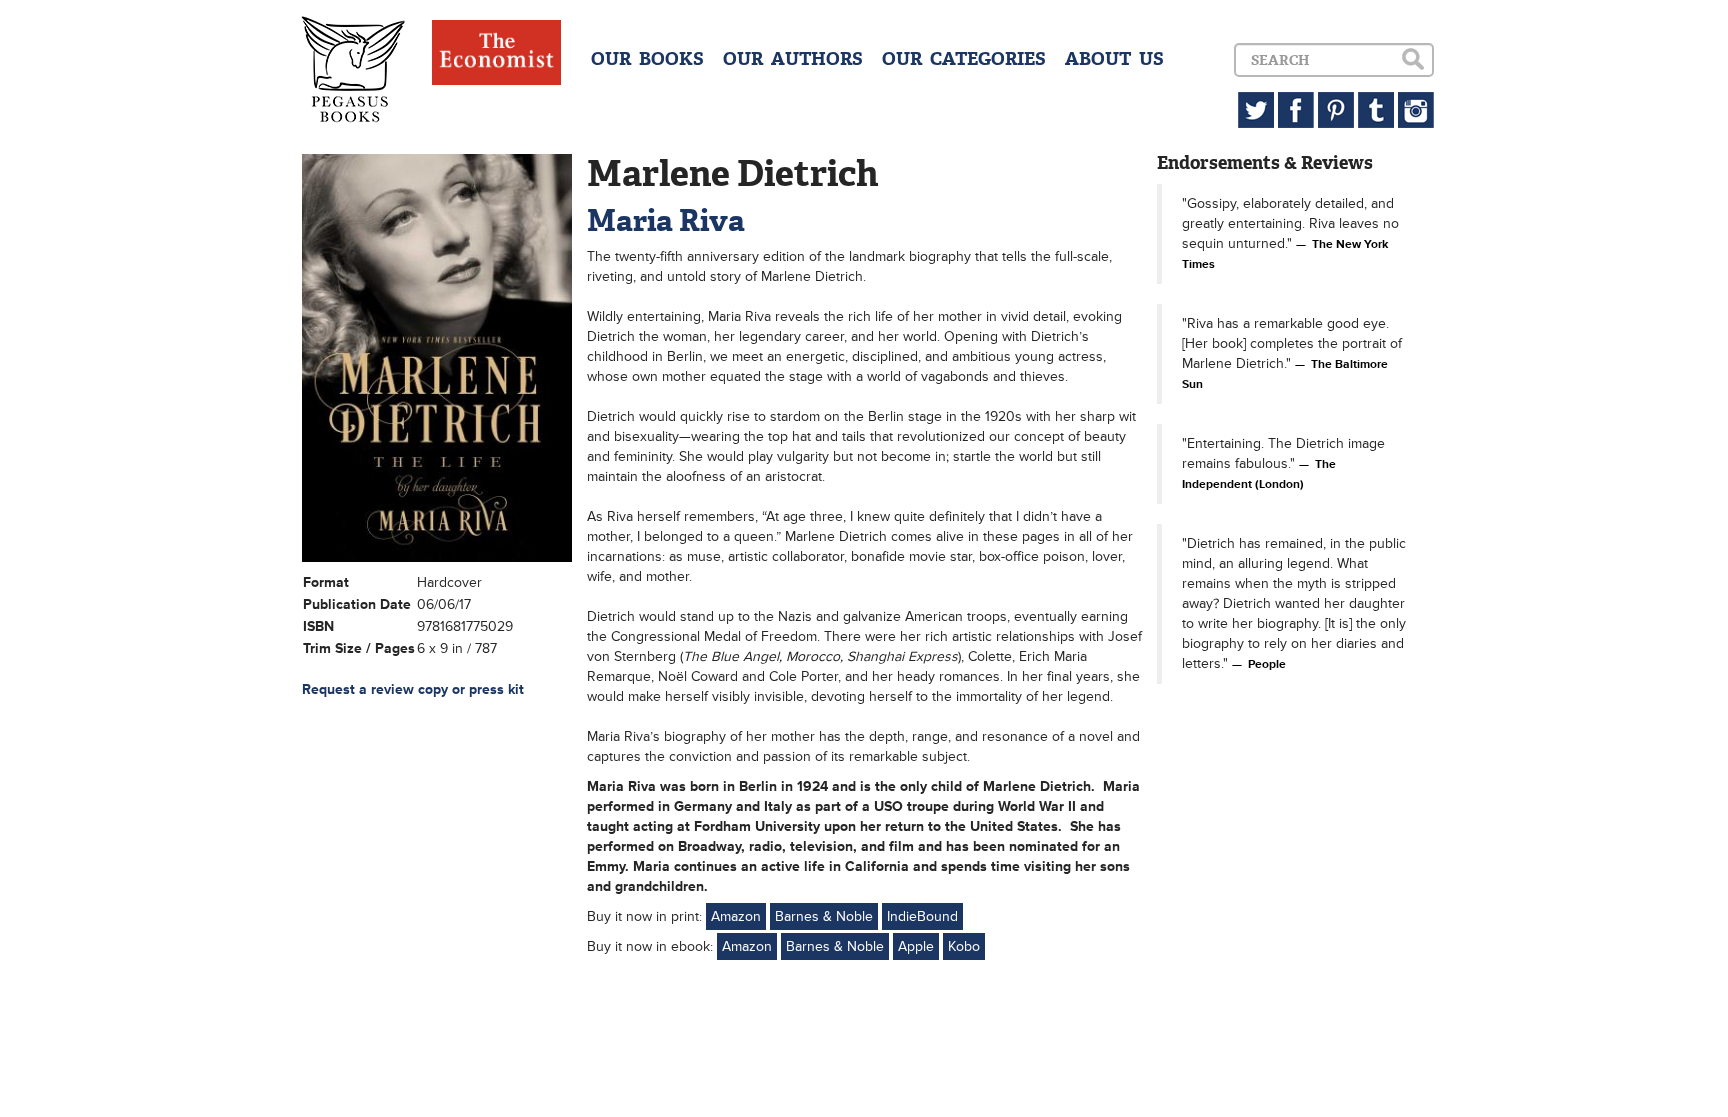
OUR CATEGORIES (964, 59)
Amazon (736, 916)
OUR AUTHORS (793, 59)
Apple (916, 946)
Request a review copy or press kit (413, 689)
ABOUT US (1114, 59)
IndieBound (922, 916)
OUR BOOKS (647, 59)
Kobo (964, 946)
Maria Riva (666, 220)
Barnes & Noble (824, 916)
